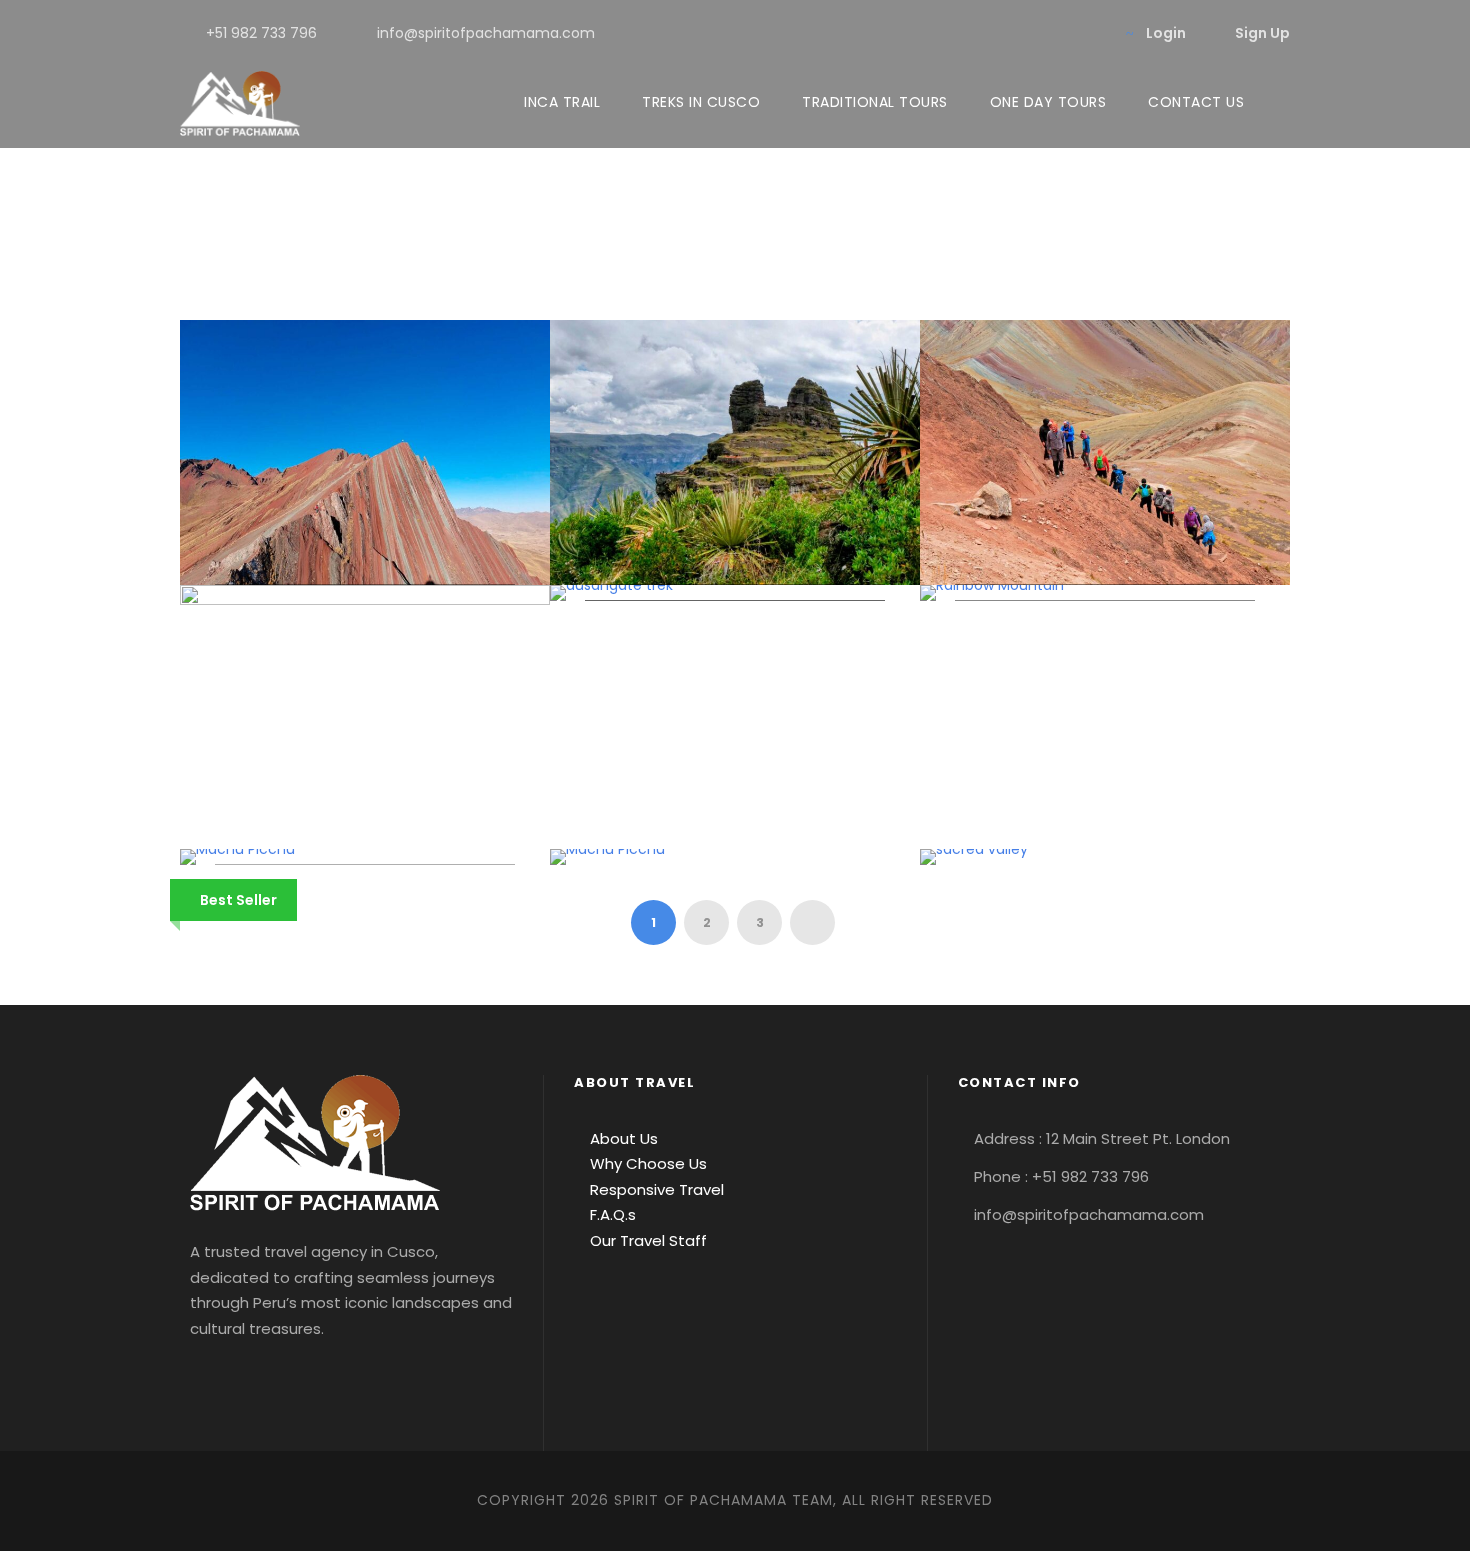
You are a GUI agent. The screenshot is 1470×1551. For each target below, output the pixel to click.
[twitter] (1056, 33)
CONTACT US (1196, 102)
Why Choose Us (646, 1163)
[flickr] (992, 33)
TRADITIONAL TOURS (875, 102)
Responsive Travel (655, 1189)
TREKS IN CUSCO (701, 102)
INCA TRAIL (562, 102)
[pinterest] (1024, 33)
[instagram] (1088, 33)
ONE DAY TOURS (1048, 102)
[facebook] (960, 33)
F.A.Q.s (611, 1214)
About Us (622, 1138)
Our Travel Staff (646, 1240)
